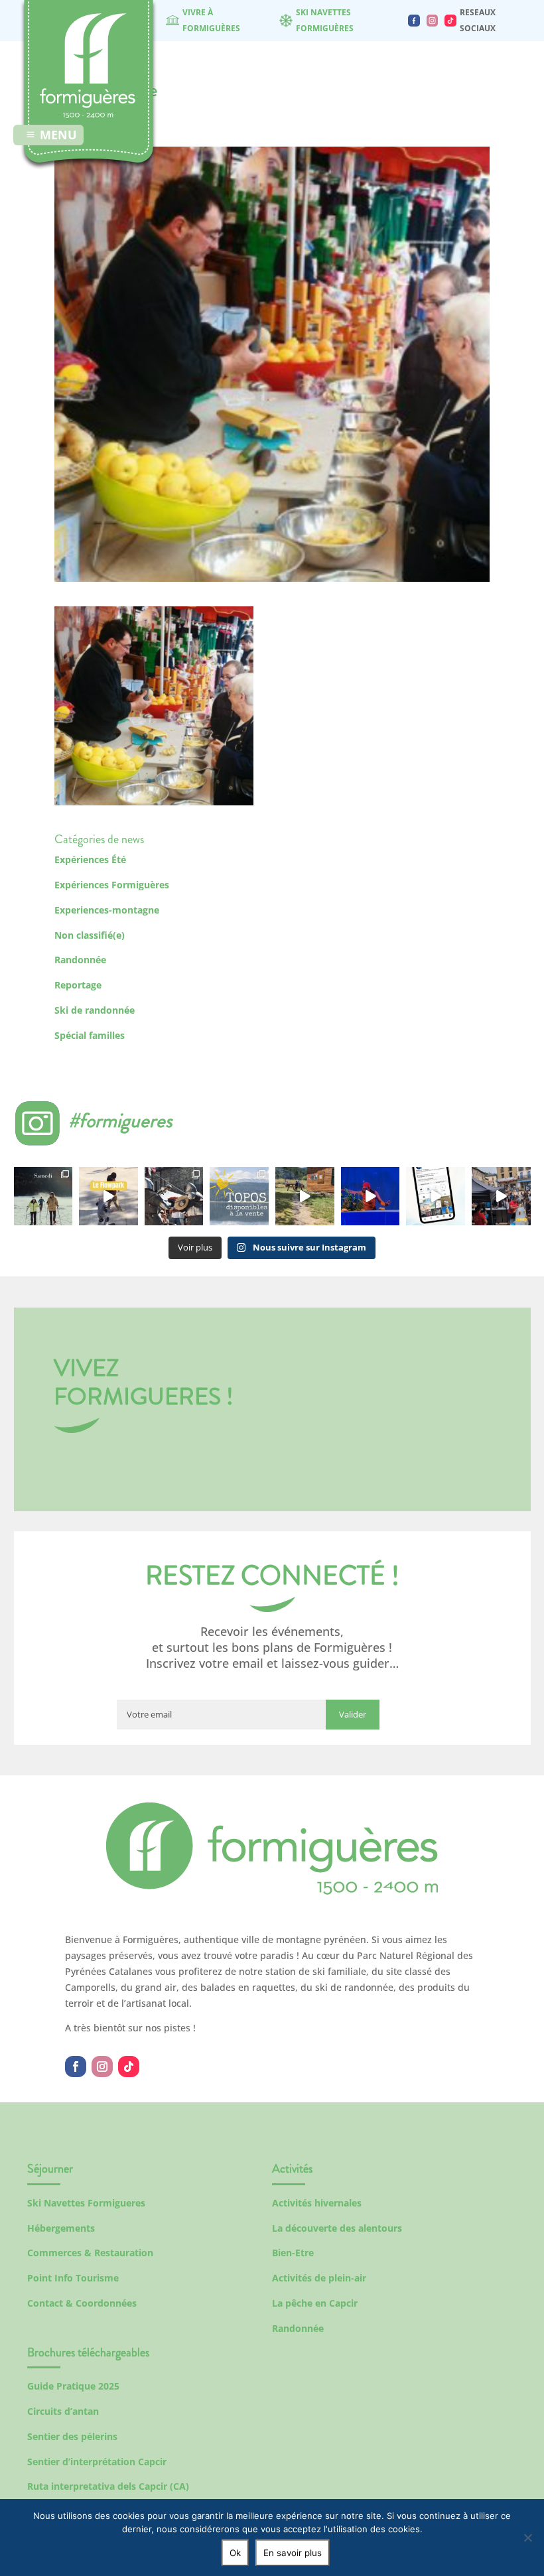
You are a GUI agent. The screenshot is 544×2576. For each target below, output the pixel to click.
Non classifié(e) (90, 935)
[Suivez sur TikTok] (129, 2067)
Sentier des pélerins (72, 2436)
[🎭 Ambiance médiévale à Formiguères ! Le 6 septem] (174, 1196)
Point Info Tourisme (73, 2278)
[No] (527, 2538)
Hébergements (61, 2228)
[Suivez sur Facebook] (76, 2067)
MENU (58, 135)
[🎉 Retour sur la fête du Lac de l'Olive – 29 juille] (305, 1196)
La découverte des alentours (337, 2228)
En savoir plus (293, 2553)
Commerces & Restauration (90, 2253)
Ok (235, 2553)
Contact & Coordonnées (82, 2303)
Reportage (78, 985)
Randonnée (80, 960)
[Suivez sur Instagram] (102, 2067)
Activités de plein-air (319, 2278)
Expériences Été (90, 859)
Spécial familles (90, 1035)
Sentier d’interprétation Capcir (97, 2462)
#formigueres (120, 1120)
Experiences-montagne (107, 910)
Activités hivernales (317, 2203)
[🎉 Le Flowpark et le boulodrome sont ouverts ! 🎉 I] (108, 1196)
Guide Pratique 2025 (73, 2386)
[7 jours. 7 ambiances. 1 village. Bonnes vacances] (43, 1196)
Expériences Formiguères (112, 885)
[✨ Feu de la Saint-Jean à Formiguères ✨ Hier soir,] (501, 1196)
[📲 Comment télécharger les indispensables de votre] (436, 1196)
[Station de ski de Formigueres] (272, 1891)
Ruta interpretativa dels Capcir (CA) (108, 2486)
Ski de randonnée (95, 1010)
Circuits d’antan (63, 2411)
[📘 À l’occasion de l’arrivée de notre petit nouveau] (239, 1196)
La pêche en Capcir (315, 2303)
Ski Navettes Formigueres (86, 2203)
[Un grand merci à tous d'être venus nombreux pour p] (371, 1196)
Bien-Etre (293, 2253)
